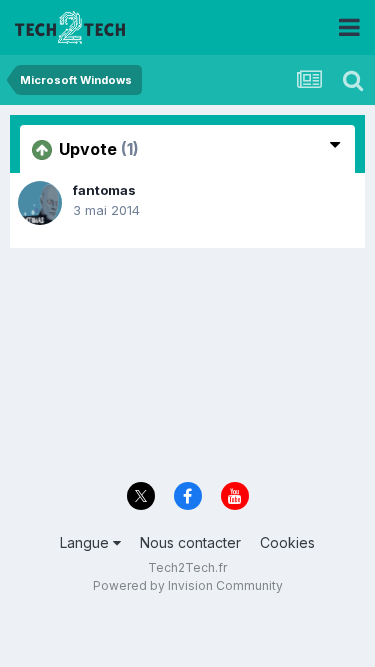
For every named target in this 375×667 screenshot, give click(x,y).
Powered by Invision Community (188, 585)
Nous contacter (190, 542)
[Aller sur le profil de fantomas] (40, 203)
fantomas (104, 190)
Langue (86, 542)
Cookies (287, 542)
